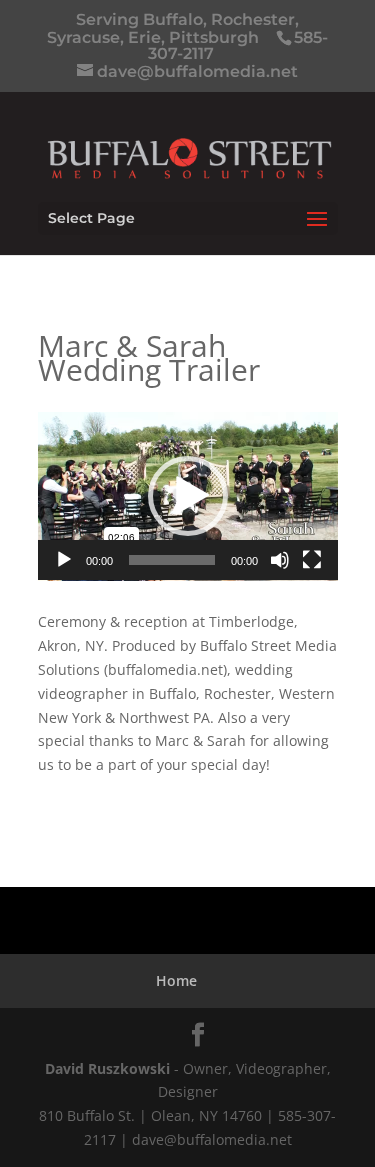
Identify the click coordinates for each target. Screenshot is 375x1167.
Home (176, 980)
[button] (188, 496)
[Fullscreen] (312, 560)
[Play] (64, 560)
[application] (188, 496)
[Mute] (280, 560)
